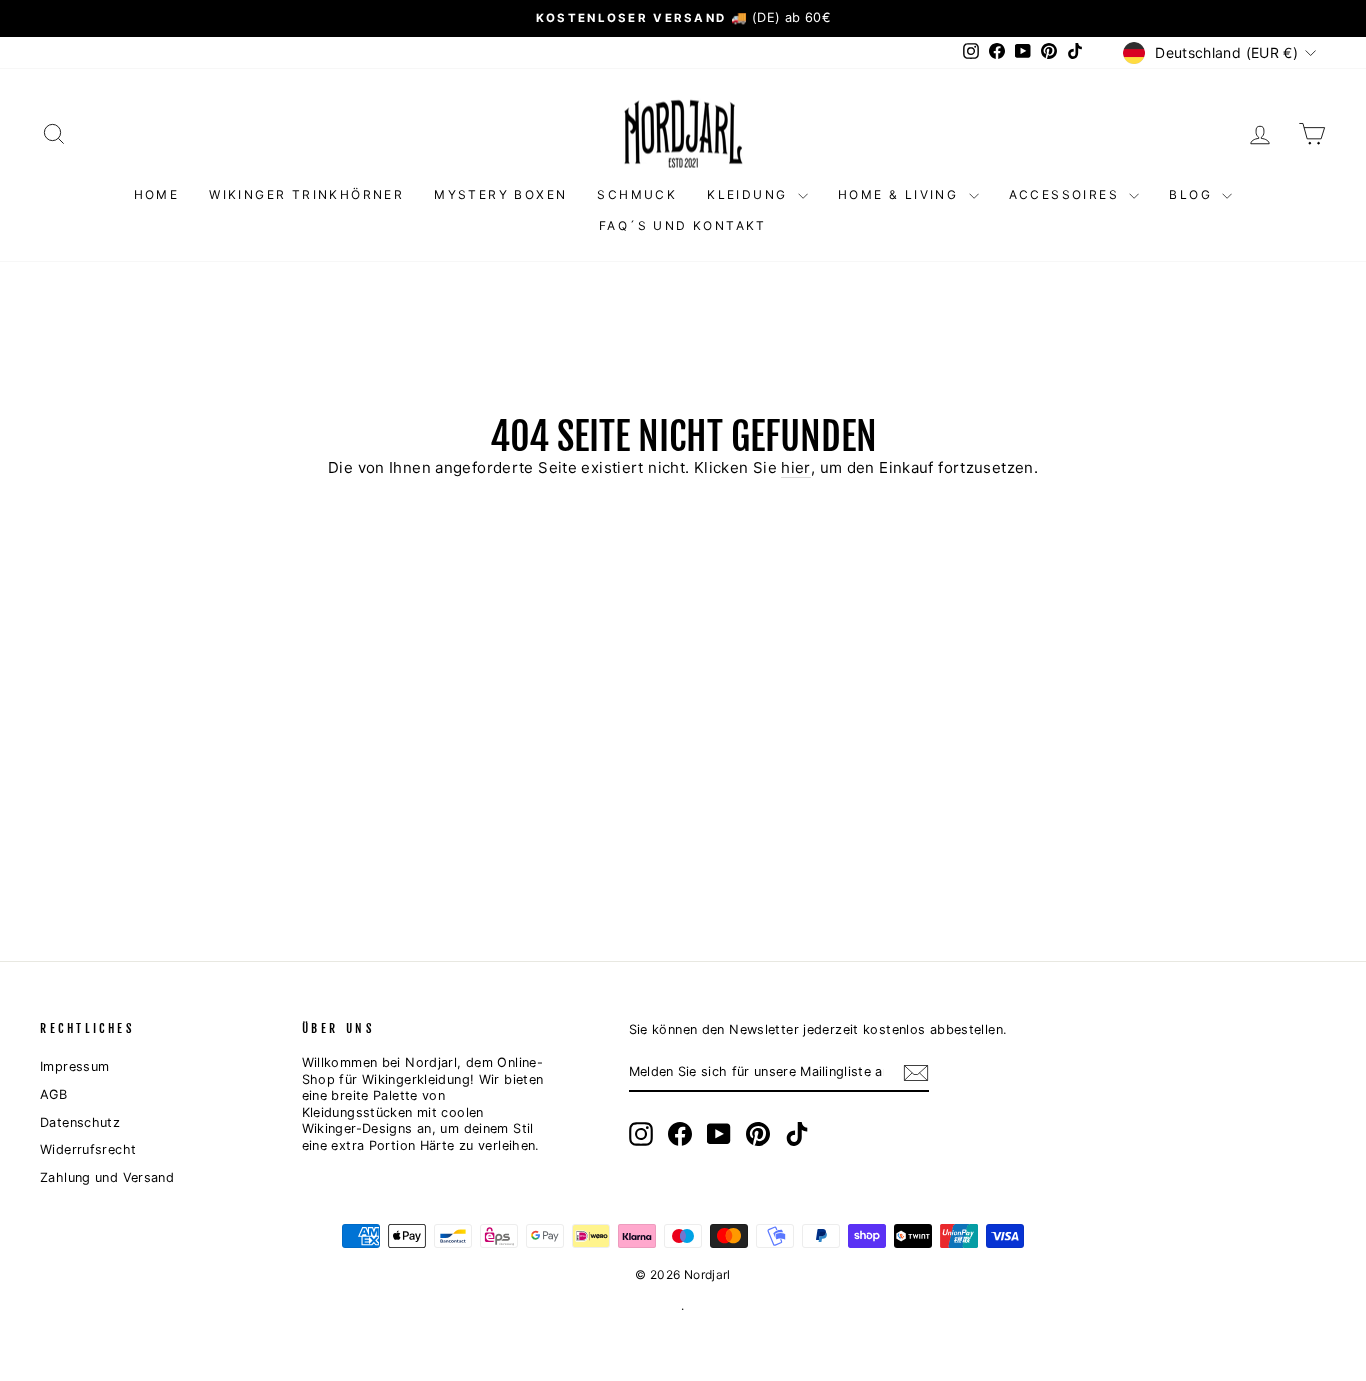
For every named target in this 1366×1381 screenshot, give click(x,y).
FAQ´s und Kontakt (683, 225)
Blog (1193, 194)
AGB (53, 1094)
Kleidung (750, 194)
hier (796, 467)
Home (157, 194)
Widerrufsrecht (88, 1149)
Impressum (74, 1066)
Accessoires (1067, 194)
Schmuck (637, 194)
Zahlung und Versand (107, 1177)
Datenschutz (80, 1122)
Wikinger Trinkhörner (306, 194)
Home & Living (901, 194)
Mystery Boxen (500, 194)
